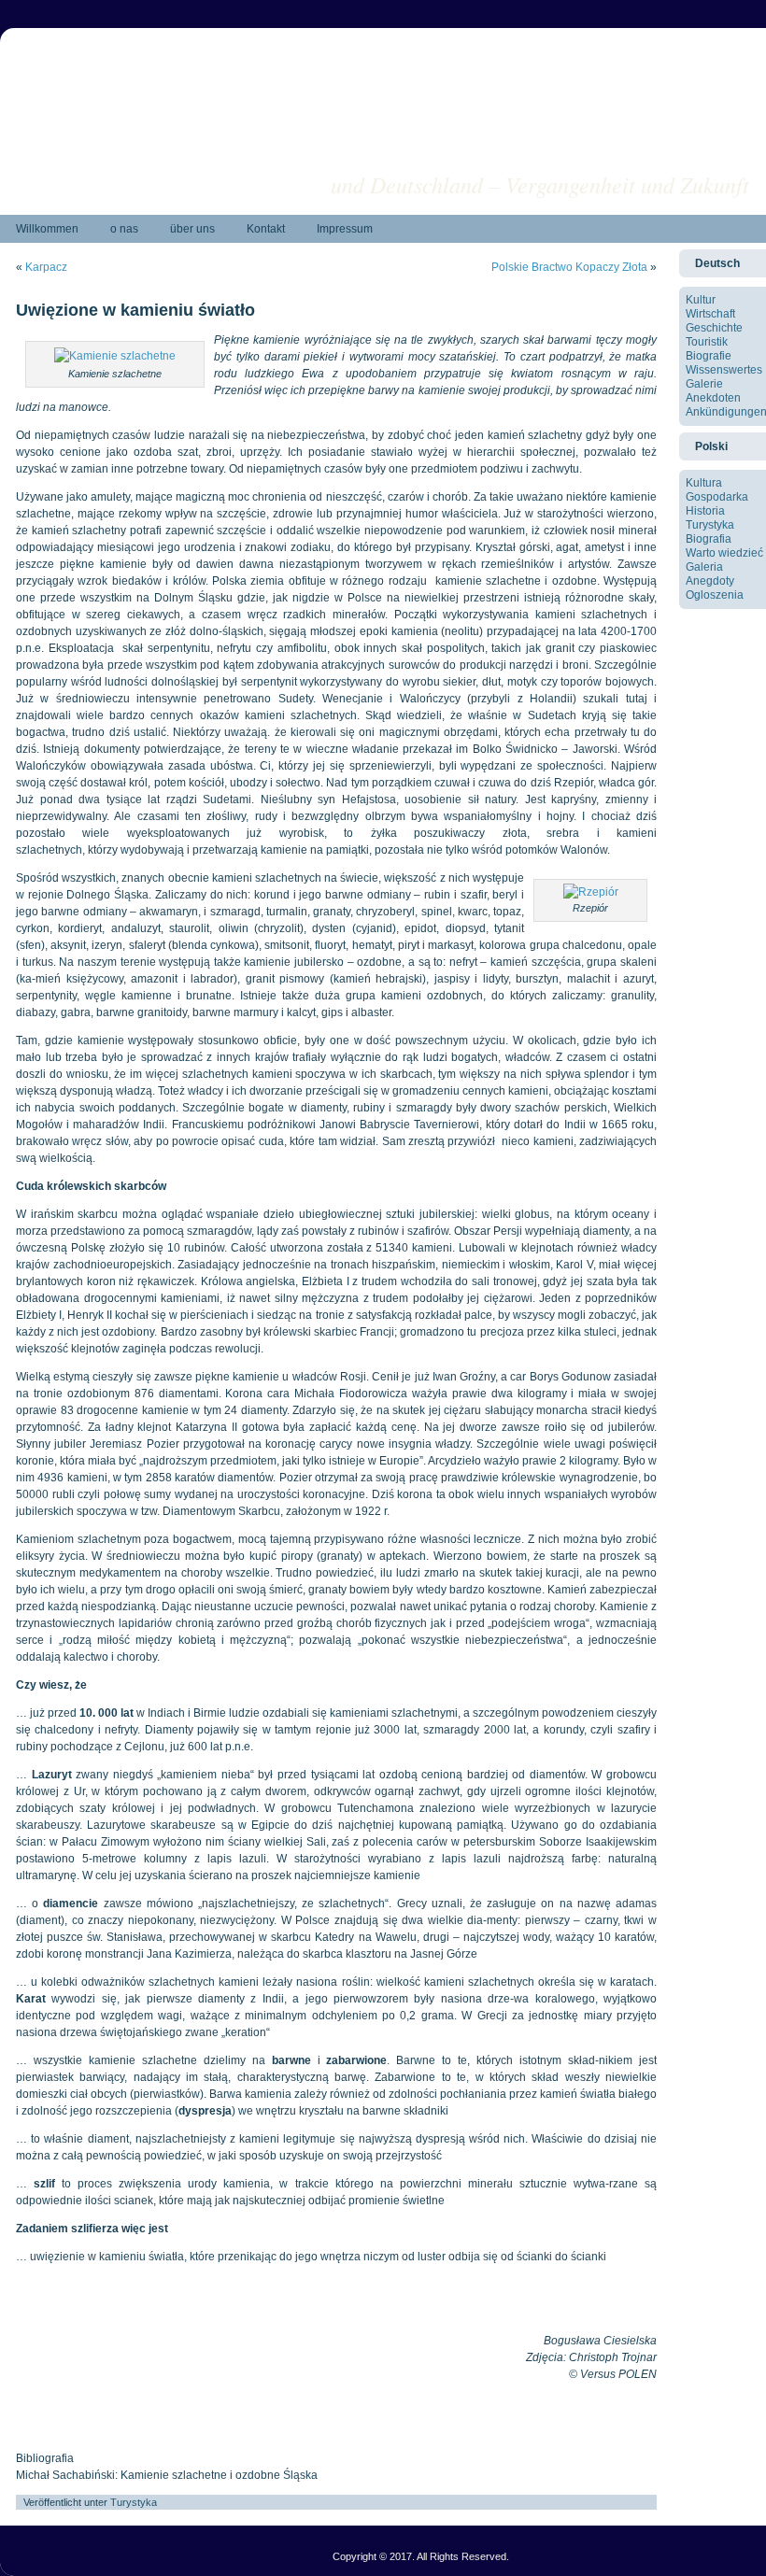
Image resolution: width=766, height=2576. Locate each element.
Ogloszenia (715, 595)
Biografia (709, 539)
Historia (705, 511)
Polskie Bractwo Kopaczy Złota (569, 267)
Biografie (709, 356)
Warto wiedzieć (724, 553)
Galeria (704, 567)
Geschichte (714, 328)
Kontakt (266, 229)
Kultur (701, 300)
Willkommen (47, 229)
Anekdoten (713, 398)
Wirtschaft (710, 314)
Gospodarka (717, 497)
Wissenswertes (724, 370)
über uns (192, 229)
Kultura (704, 483)
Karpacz (46, 267)
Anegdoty (710, 581)
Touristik (707, 342)
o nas (124, 229)
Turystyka (134, 2502)
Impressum (345, 229)
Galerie (704, 384)
